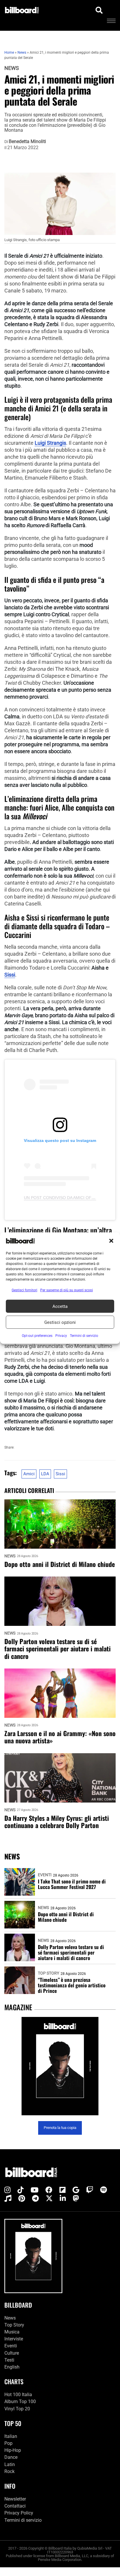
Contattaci (15, 2506)
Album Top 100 (20, 2401)
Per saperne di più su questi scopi (67, 1290)
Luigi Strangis (50, 443)
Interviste (14, 2339)
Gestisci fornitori (24, 1290)
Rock (9, 2471)
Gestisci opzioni (60, 1322)
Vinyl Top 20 (17, 2409)
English (12, 2367)
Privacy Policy (19, 2513)
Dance (11, 2457)
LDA (45, 1474)
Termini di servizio (23, 2520)
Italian (11, 2436)
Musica (12, 2332)
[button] (111, 1241)
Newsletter (15, 2499)
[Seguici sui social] (7, 2190)
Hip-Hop (13, 2450)
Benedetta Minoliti (27, 142)
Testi (9, 2360)
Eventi (45, 1875)
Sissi (10, 975)
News (12, 68)
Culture (12, 2353)
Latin (10, 2464)
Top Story (48, 1973)
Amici (29, 1474)
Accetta (60, 1306)
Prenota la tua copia (60, 2128)
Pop (8, 2443)
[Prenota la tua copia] (60, 2066)
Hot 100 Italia (18, 2395)
